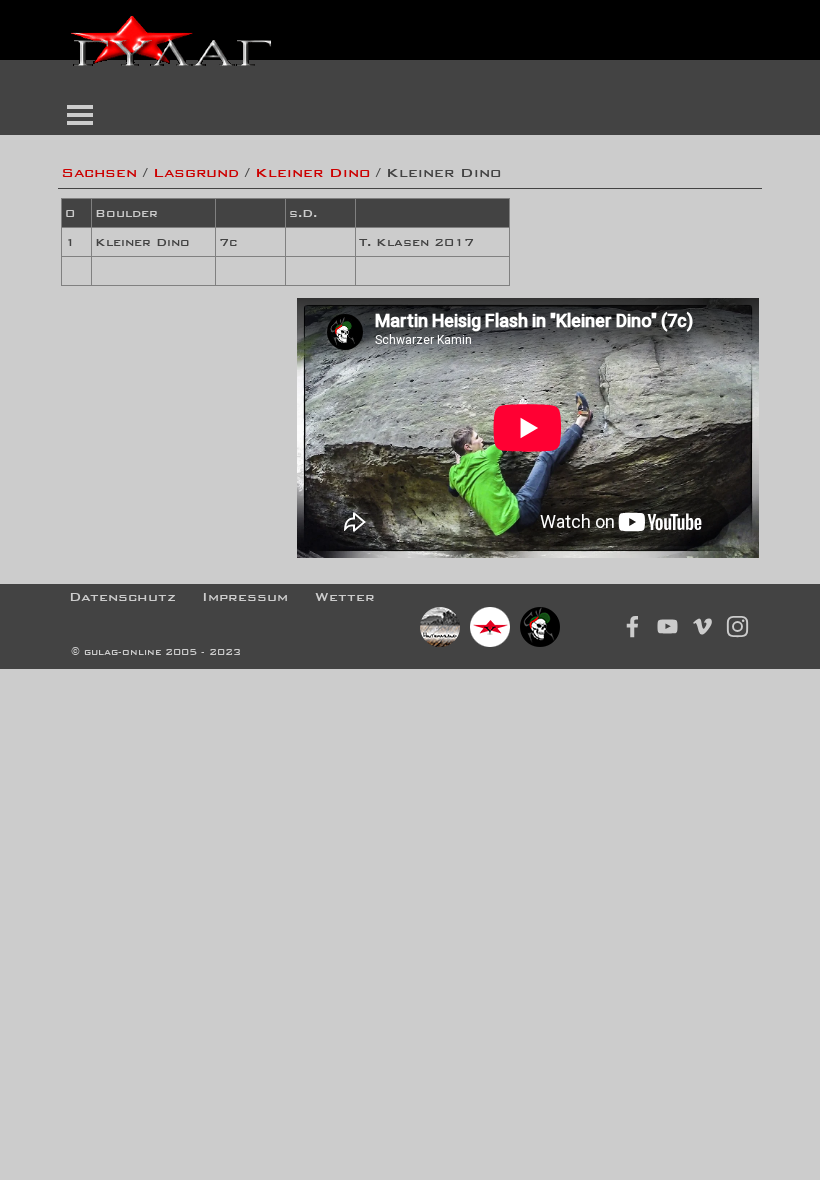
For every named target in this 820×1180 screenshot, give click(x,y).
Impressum (245, 596)
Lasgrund (196, 172)
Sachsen (99, 172)
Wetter (345, 596)
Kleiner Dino (312, 172)
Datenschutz (122, 596)
